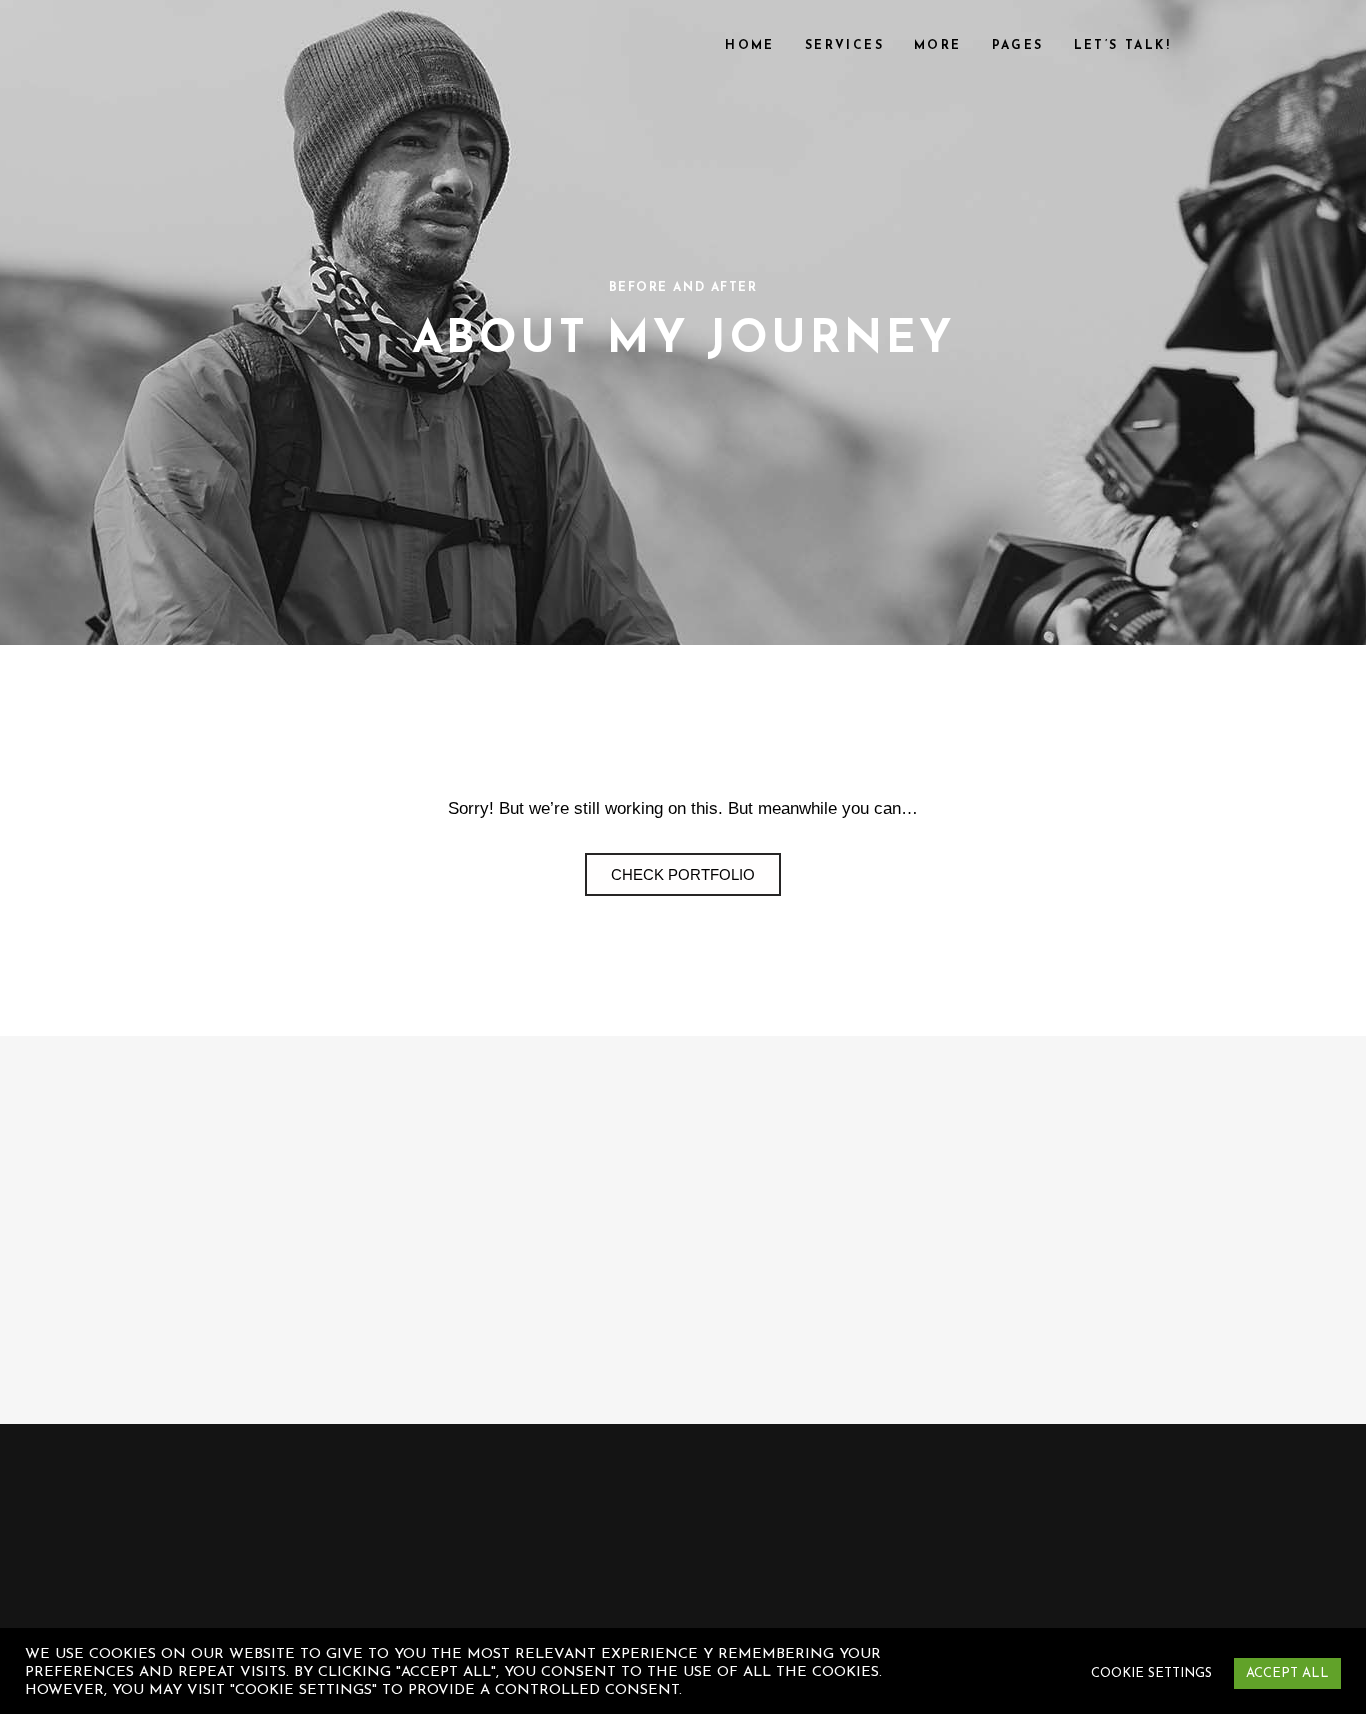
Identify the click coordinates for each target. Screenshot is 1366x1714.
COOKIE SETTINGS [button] (1151, 1673)
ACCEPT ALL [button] (1287, 1673)
